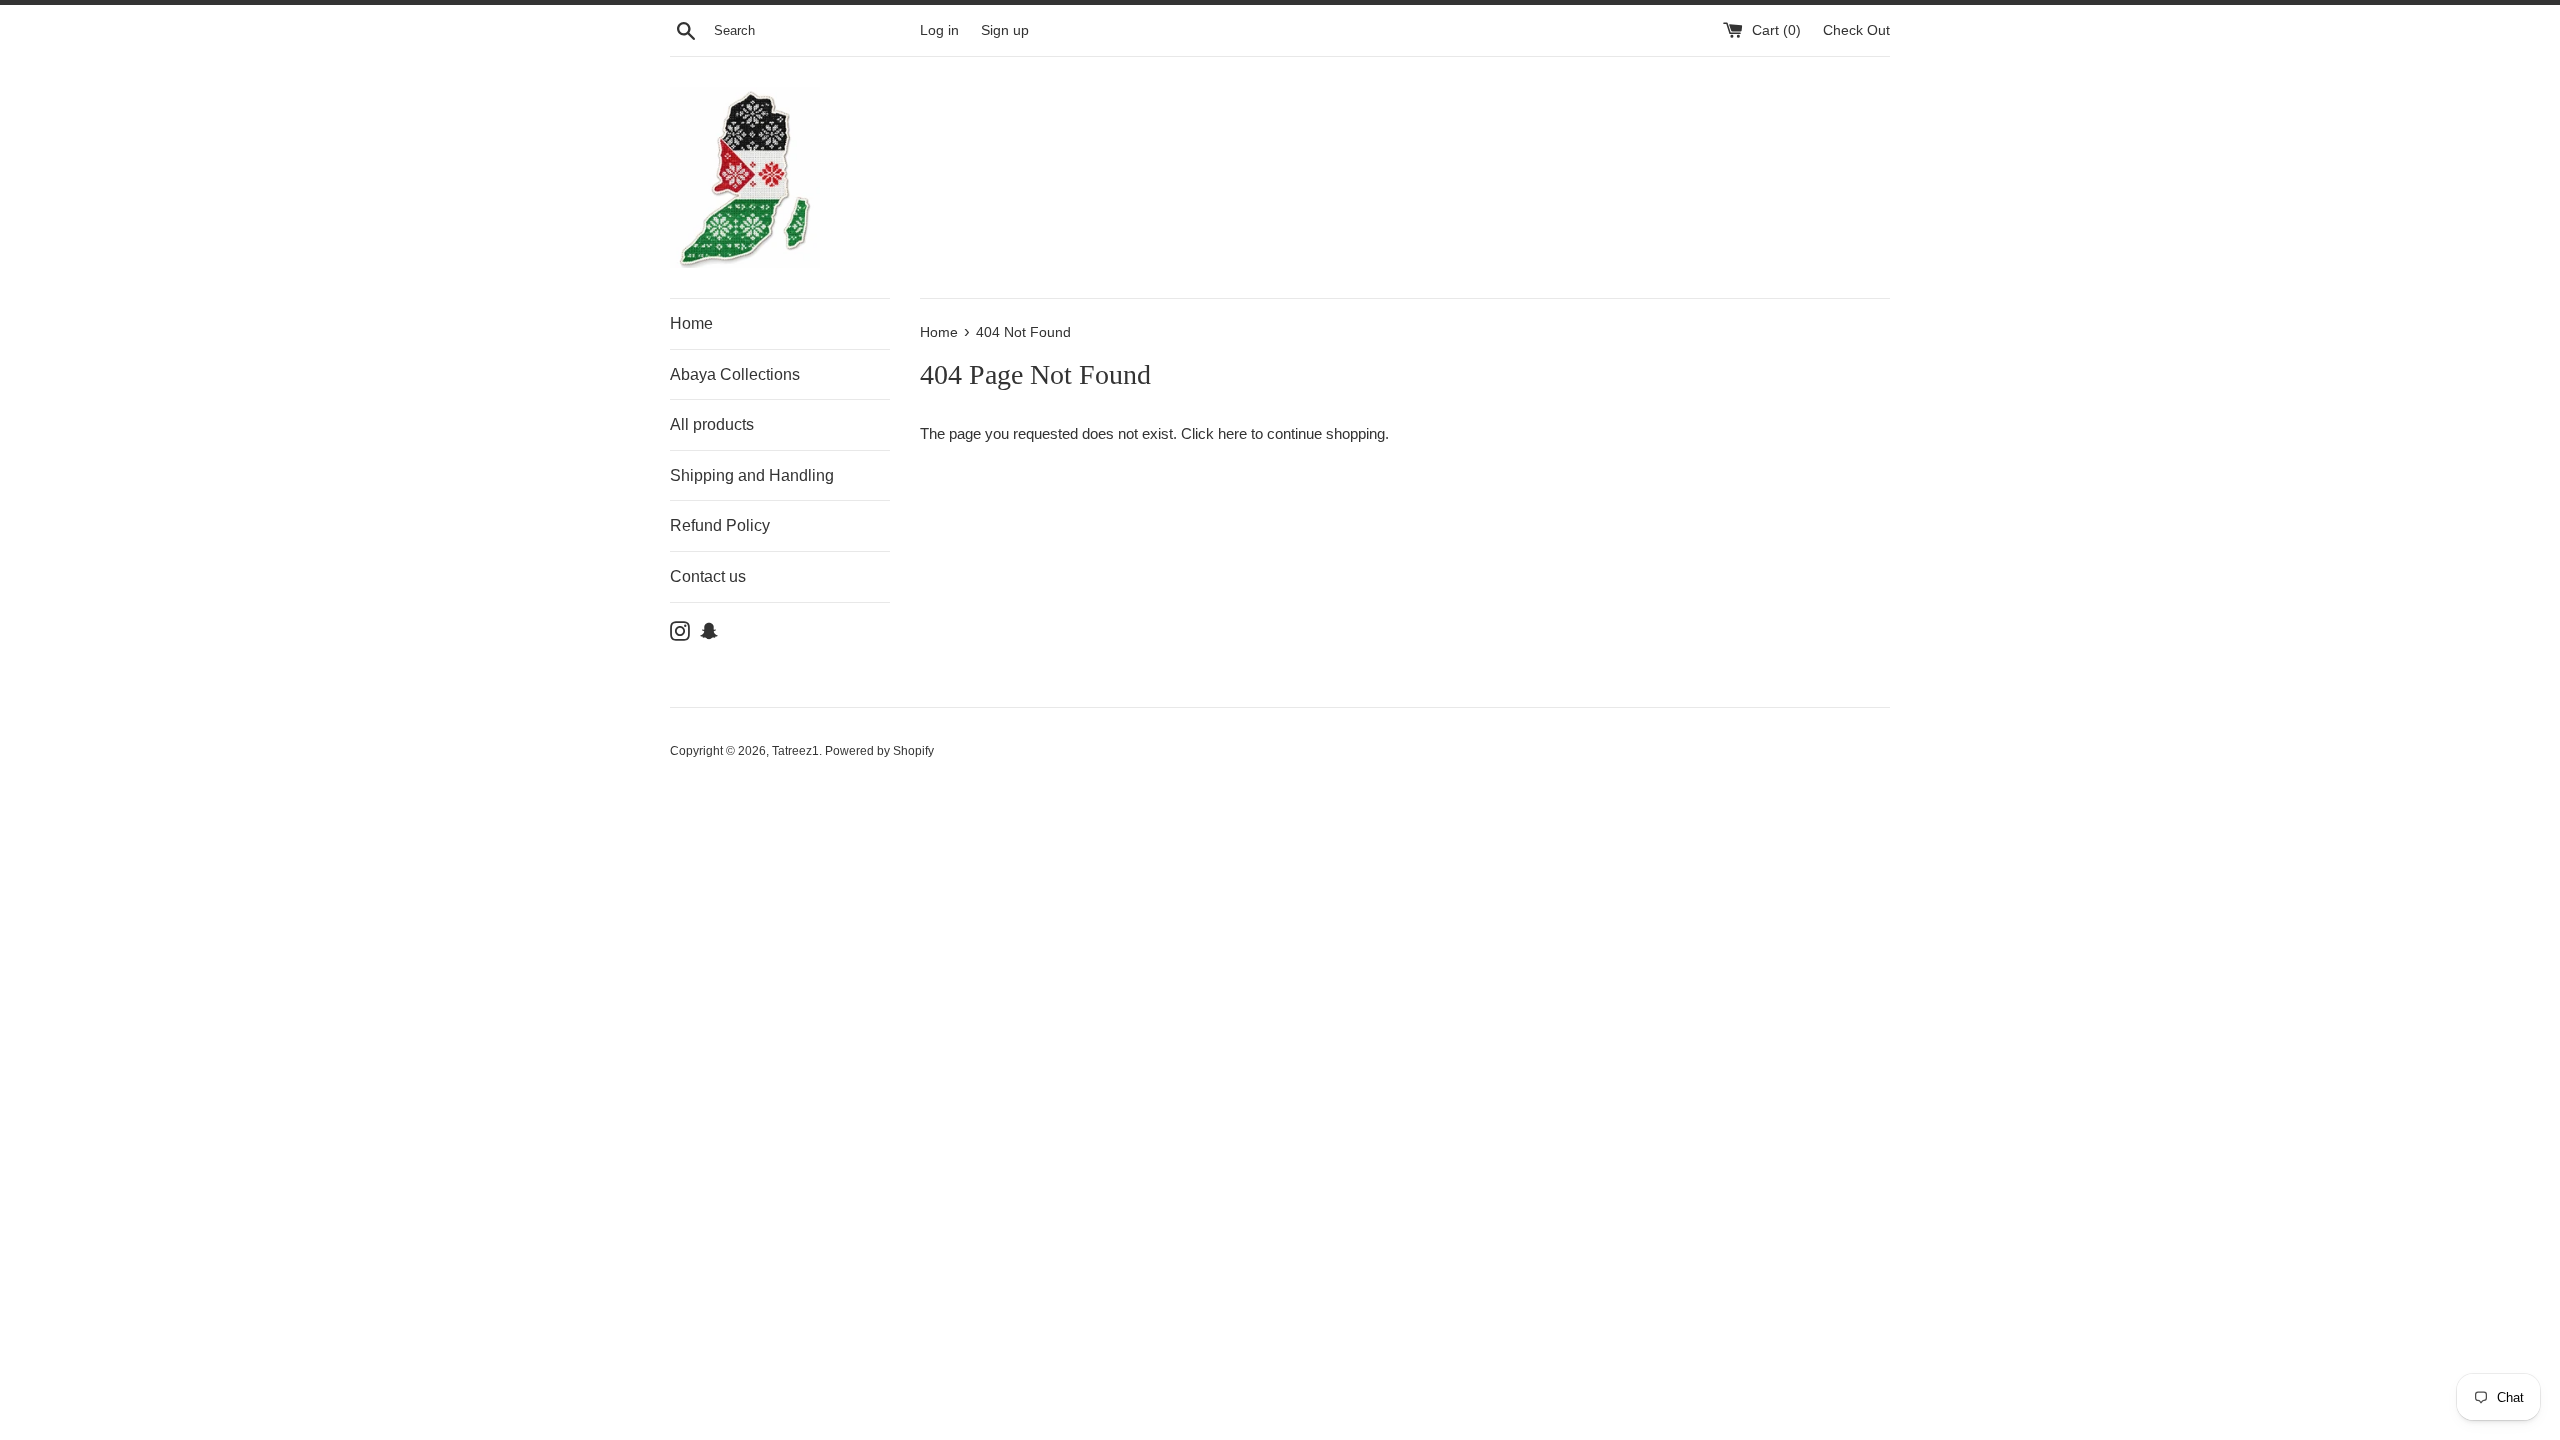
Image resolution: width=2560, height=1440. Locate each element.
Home (691, 323)
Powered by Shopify (879, 751)
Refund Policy (720, 525)
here (1232, 433)
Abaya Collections (735, 374)
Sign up (1005, 30)
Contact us (708, 576)
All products (712, 424)
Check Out (1856, 30)
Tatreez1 (795, 751)
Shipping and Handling (752, 475)
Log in (939, 30)
